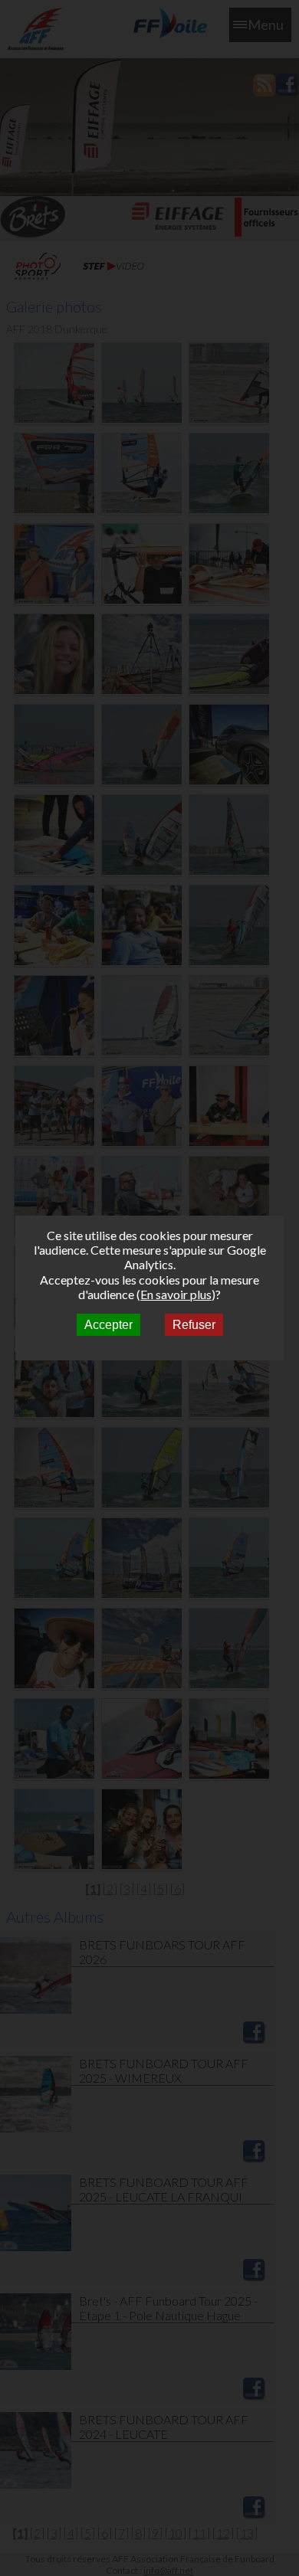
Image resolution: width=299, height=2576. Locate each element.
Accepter (108, 1325)
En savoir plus (176, 1294)
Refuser (194, 1325)
